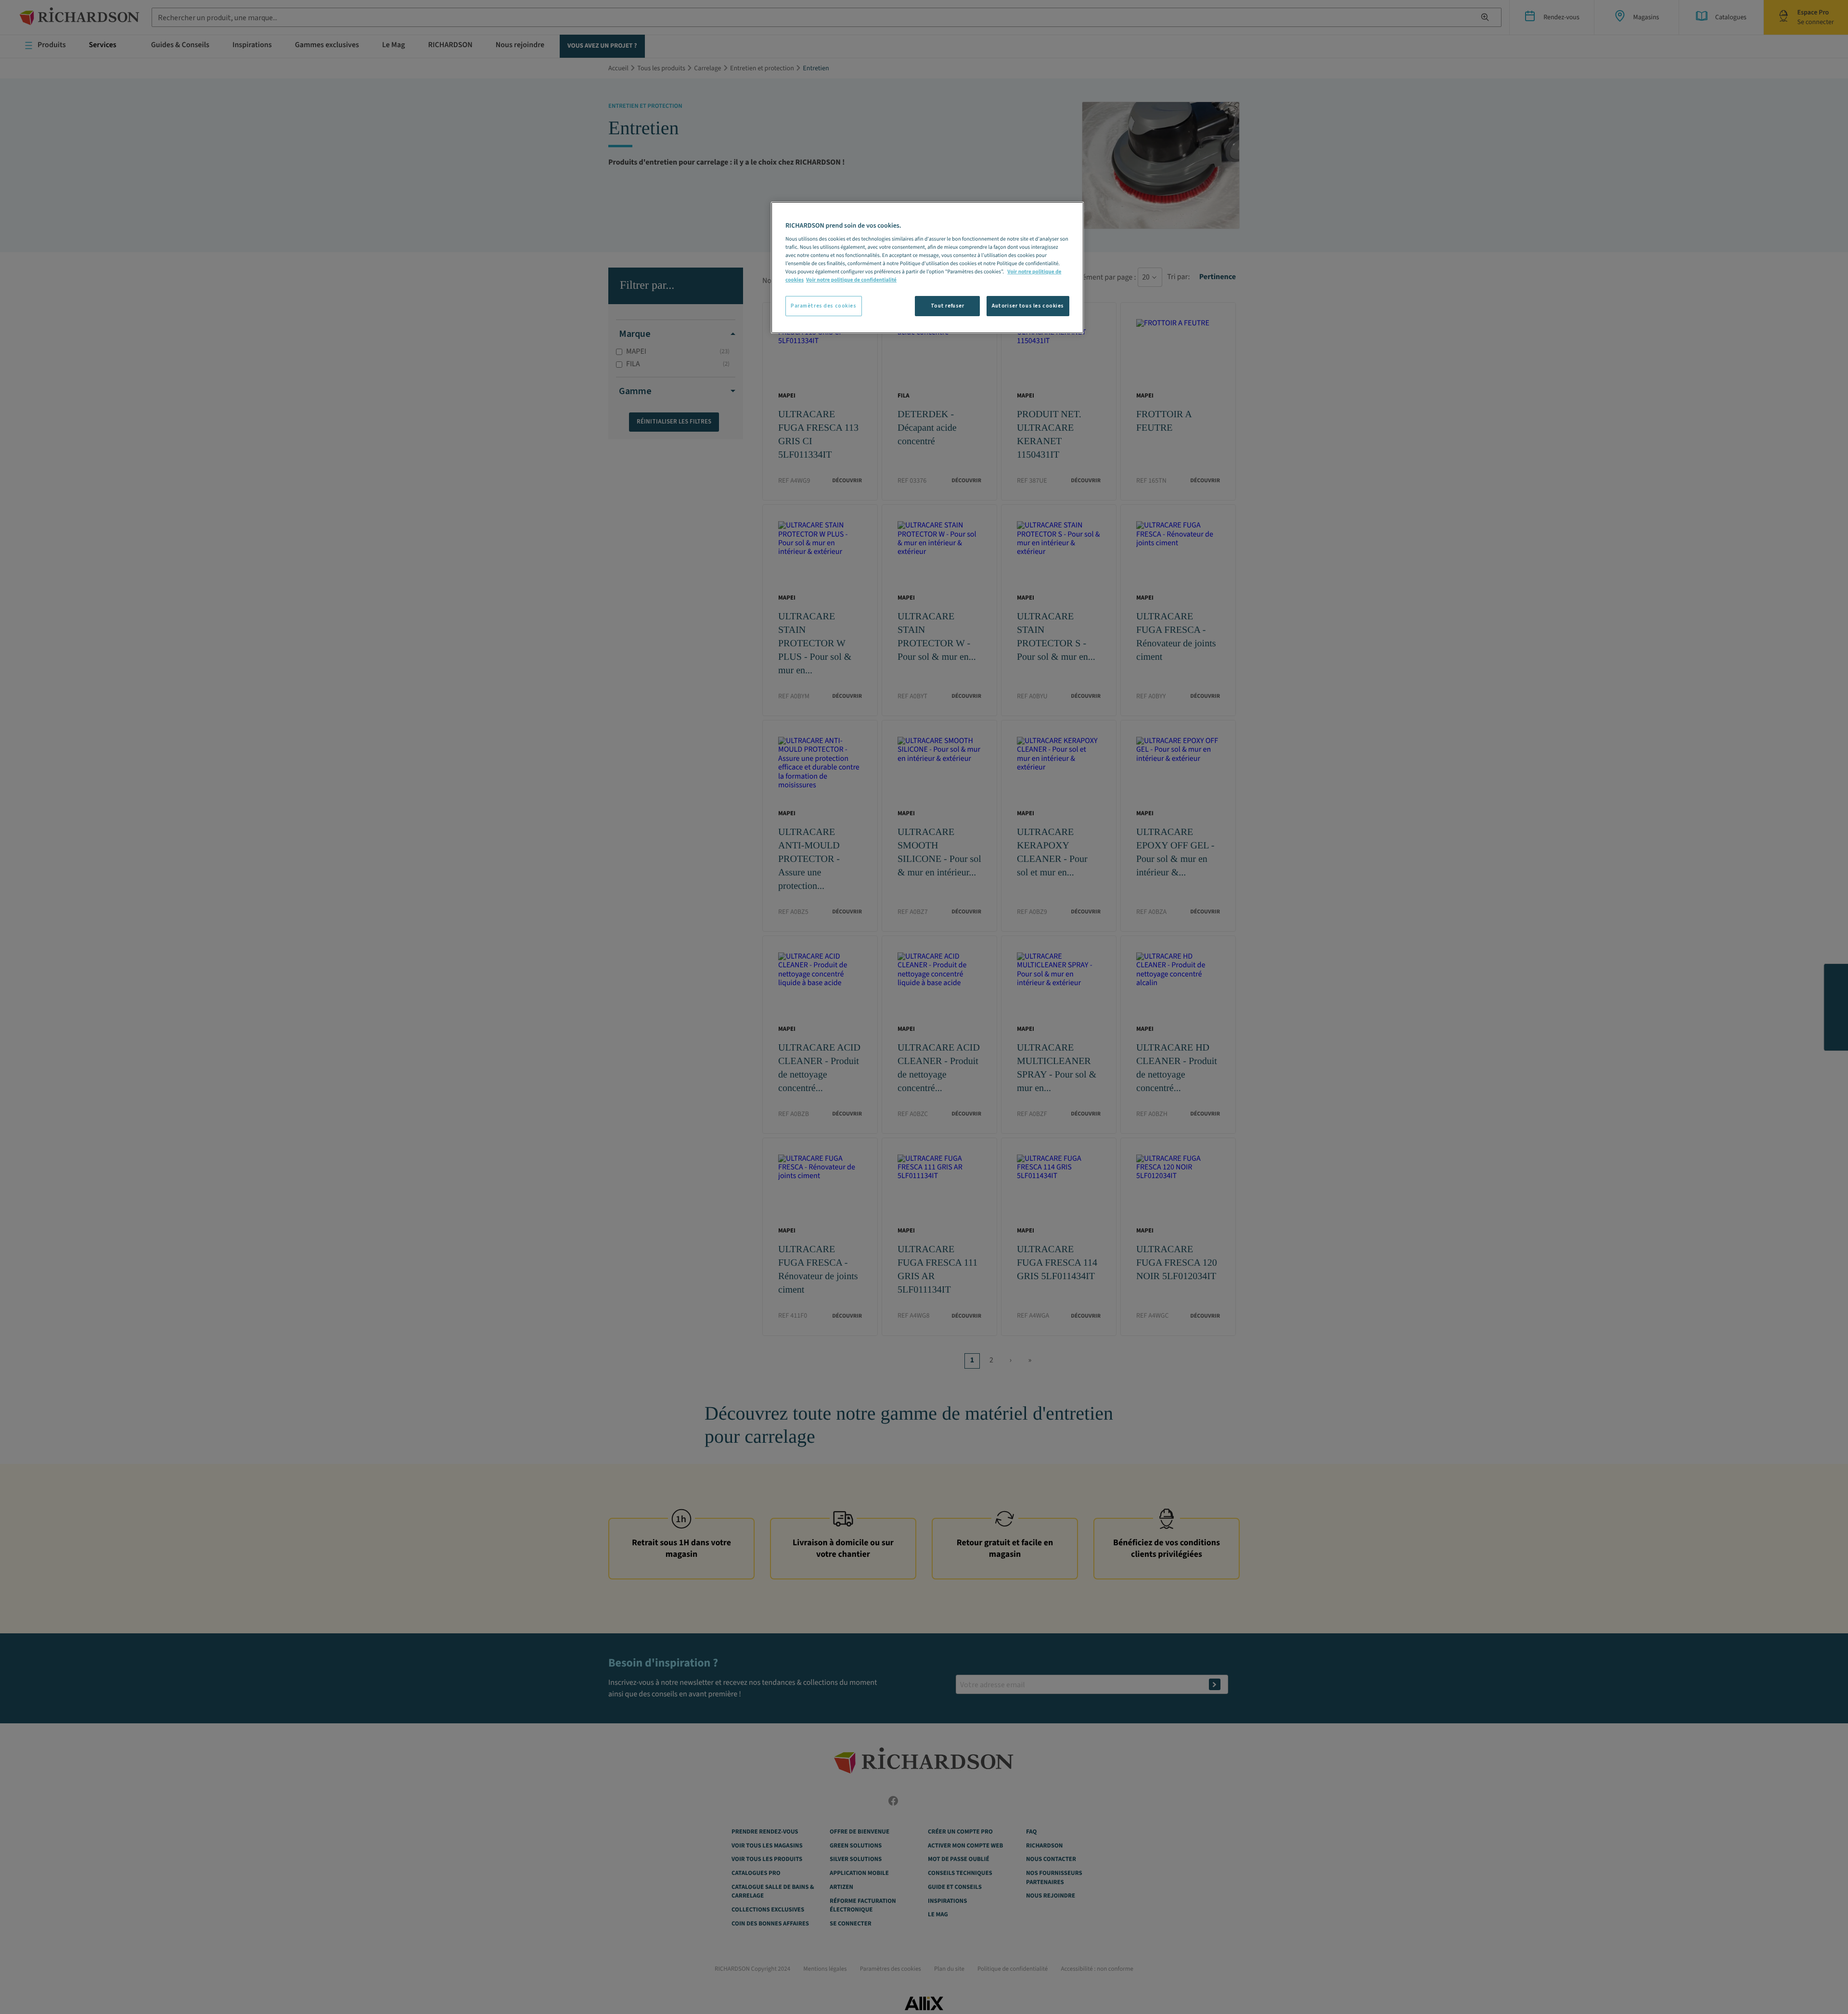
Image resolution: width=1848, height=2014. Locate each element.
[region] (927, 268)
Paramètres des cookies (824, 306)
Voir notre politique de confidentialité (851, 280)
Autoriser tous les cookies (1028, 306)
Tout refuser (948, 306)
